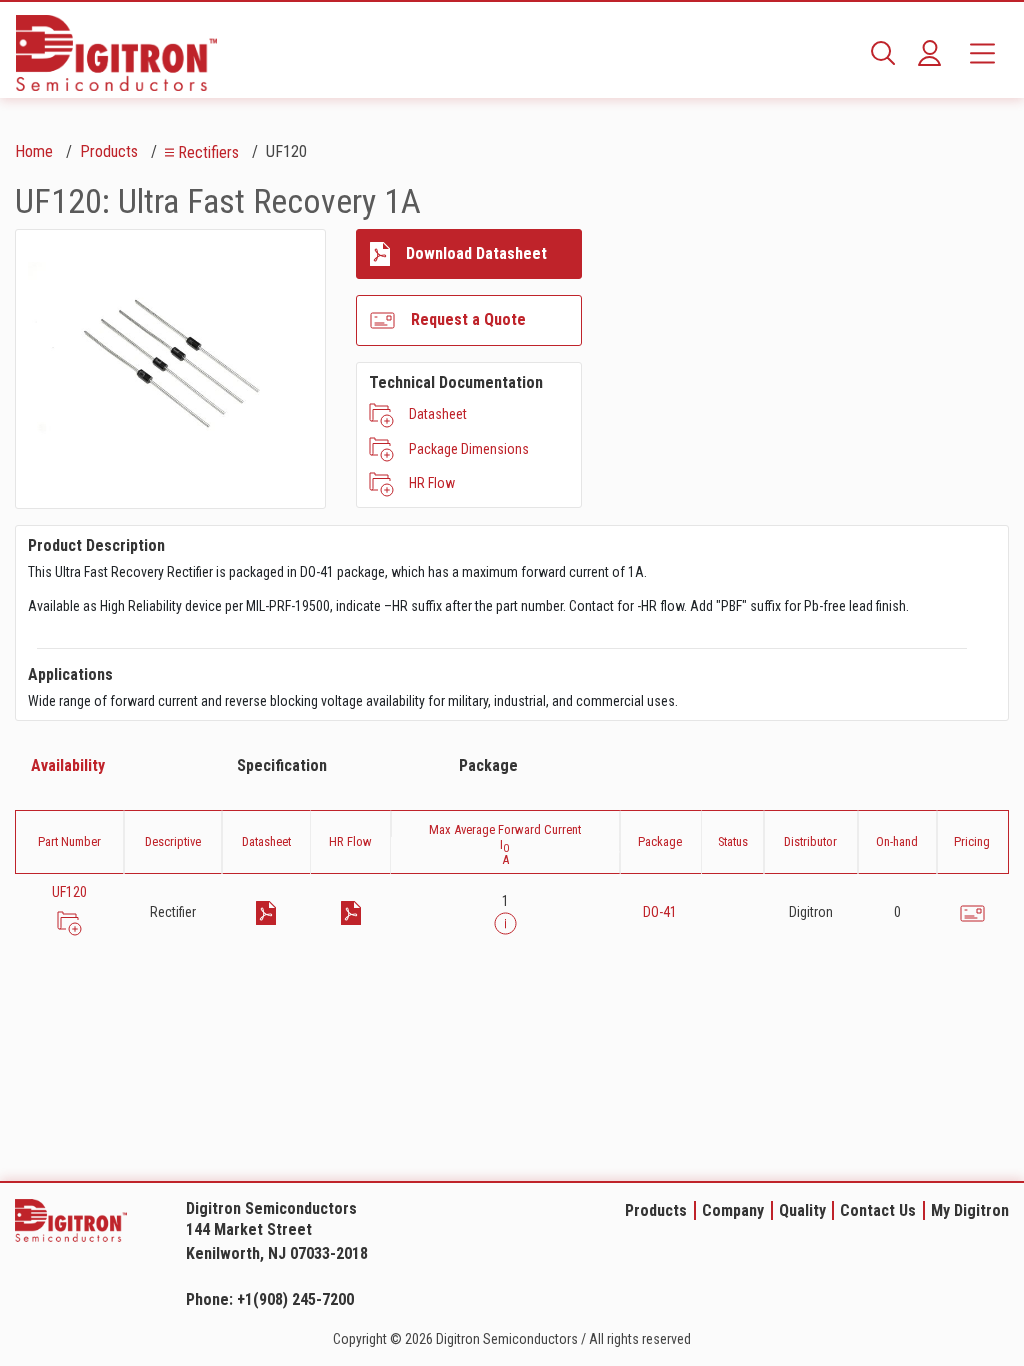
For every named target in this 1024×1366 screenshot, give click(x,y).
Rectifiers (208, 152)
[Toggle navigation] (982, 53)
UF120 (69, 892)
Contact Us (878, 1210)
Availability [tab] (68, 765)
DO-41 (660, 912)
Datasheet (438, 414)
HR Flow (432, 483)
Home (34, 151)
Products (109, 151)
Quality (802, 1210)
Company (733, 1210)
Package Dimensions (469, 449)
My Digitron (970, 1210)
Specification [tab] (282, 765)
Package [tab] (488, 765)
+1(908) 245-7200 (295, 1299)
